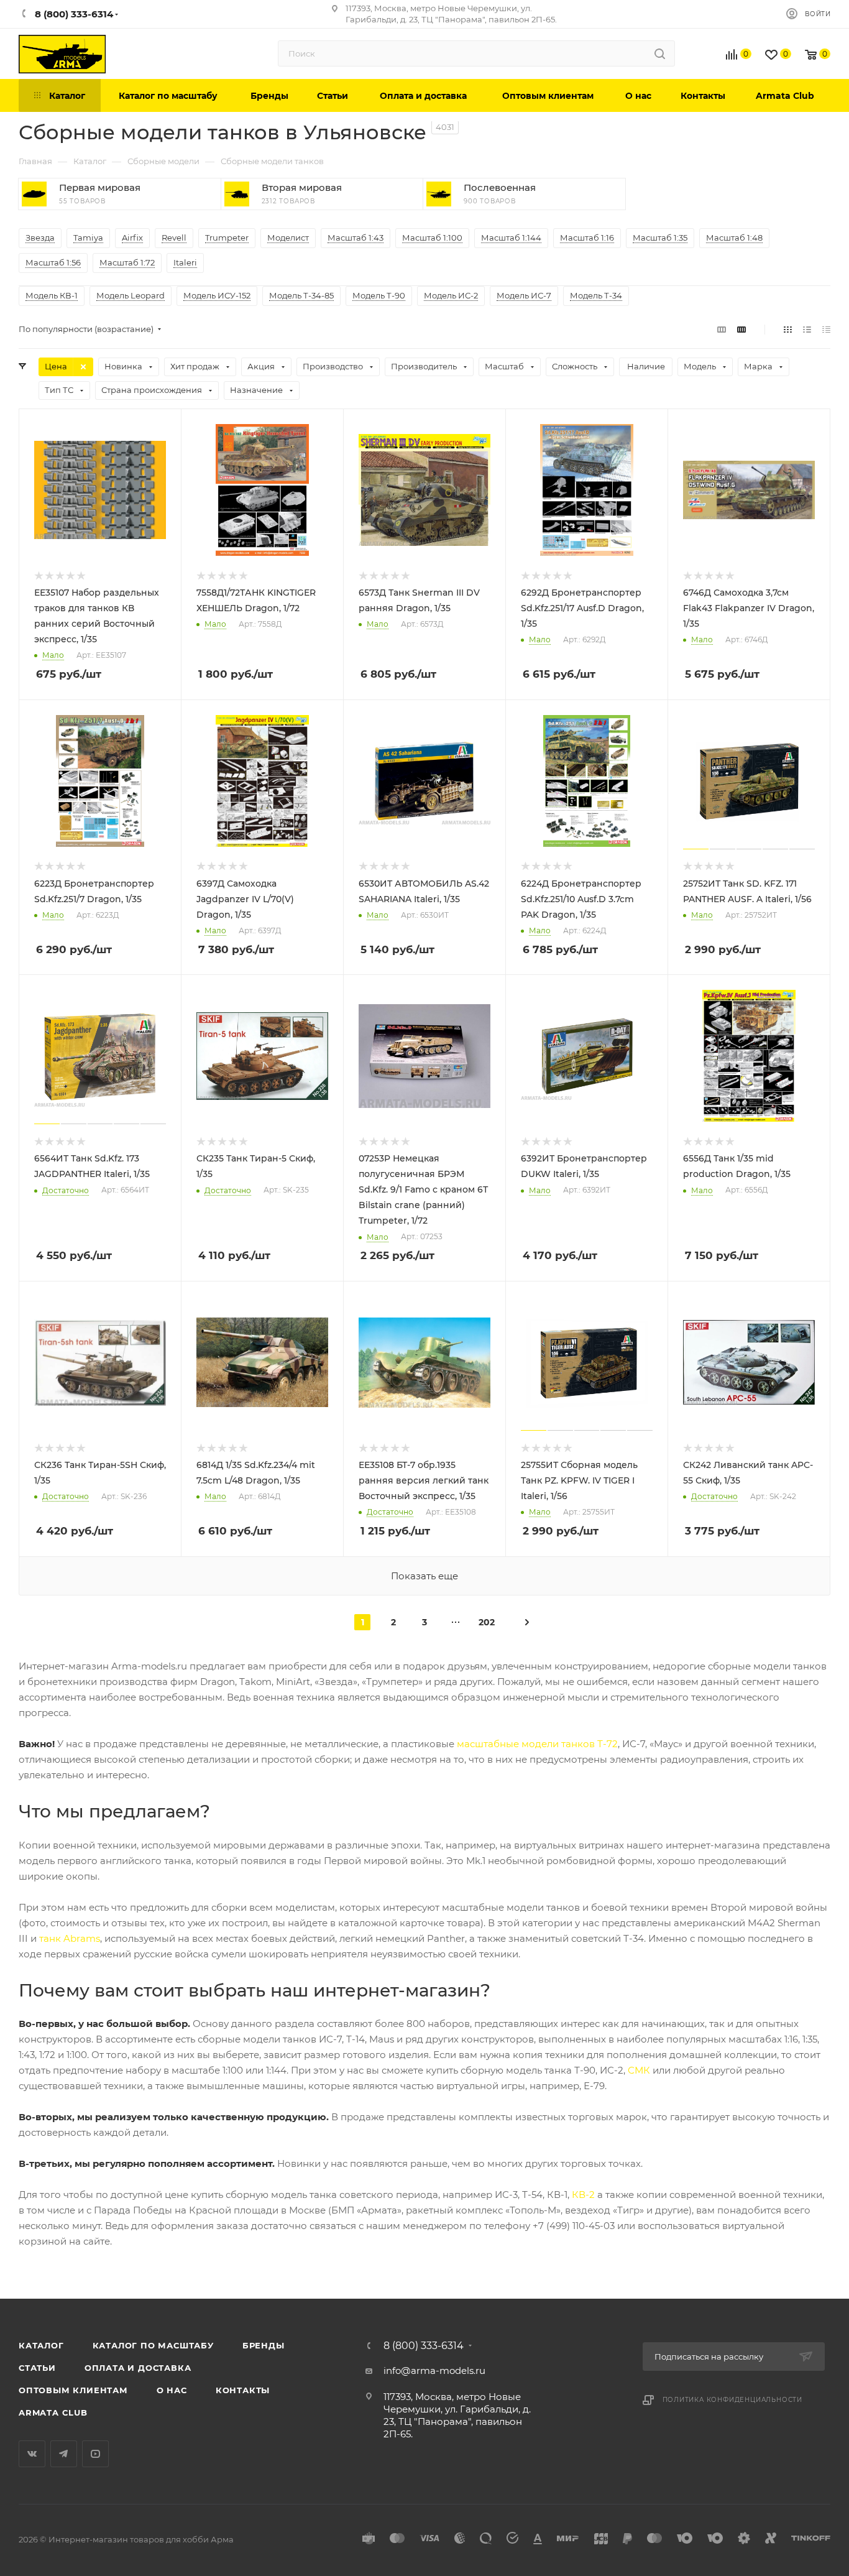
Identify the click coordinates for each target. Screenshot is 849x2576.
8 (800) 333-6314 (424, 2346)
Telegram (64, 2454)
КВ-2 (583, 2195)
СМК (639, 2070)
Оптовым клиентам (73, 2390)
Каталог (41, 2345)
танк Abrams (70, 1938)
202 (487, 1622)
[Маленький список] (722, 329)
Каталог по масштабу (153, 2345)
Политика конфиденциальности (733, 2400)
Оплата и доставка (138, 2368)
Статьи (37, 2368)
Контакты (243, 2390)
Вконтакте (32, 2454)
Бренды (264, 2345)
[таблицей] (826, 329)
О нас (172, 2390)
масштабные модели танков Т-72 (537, 1744)
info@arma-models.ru (434, 2371)
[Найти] (660, 53)
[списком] (807, 329)
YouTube (95, 2454)
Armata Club (53, 2412)
